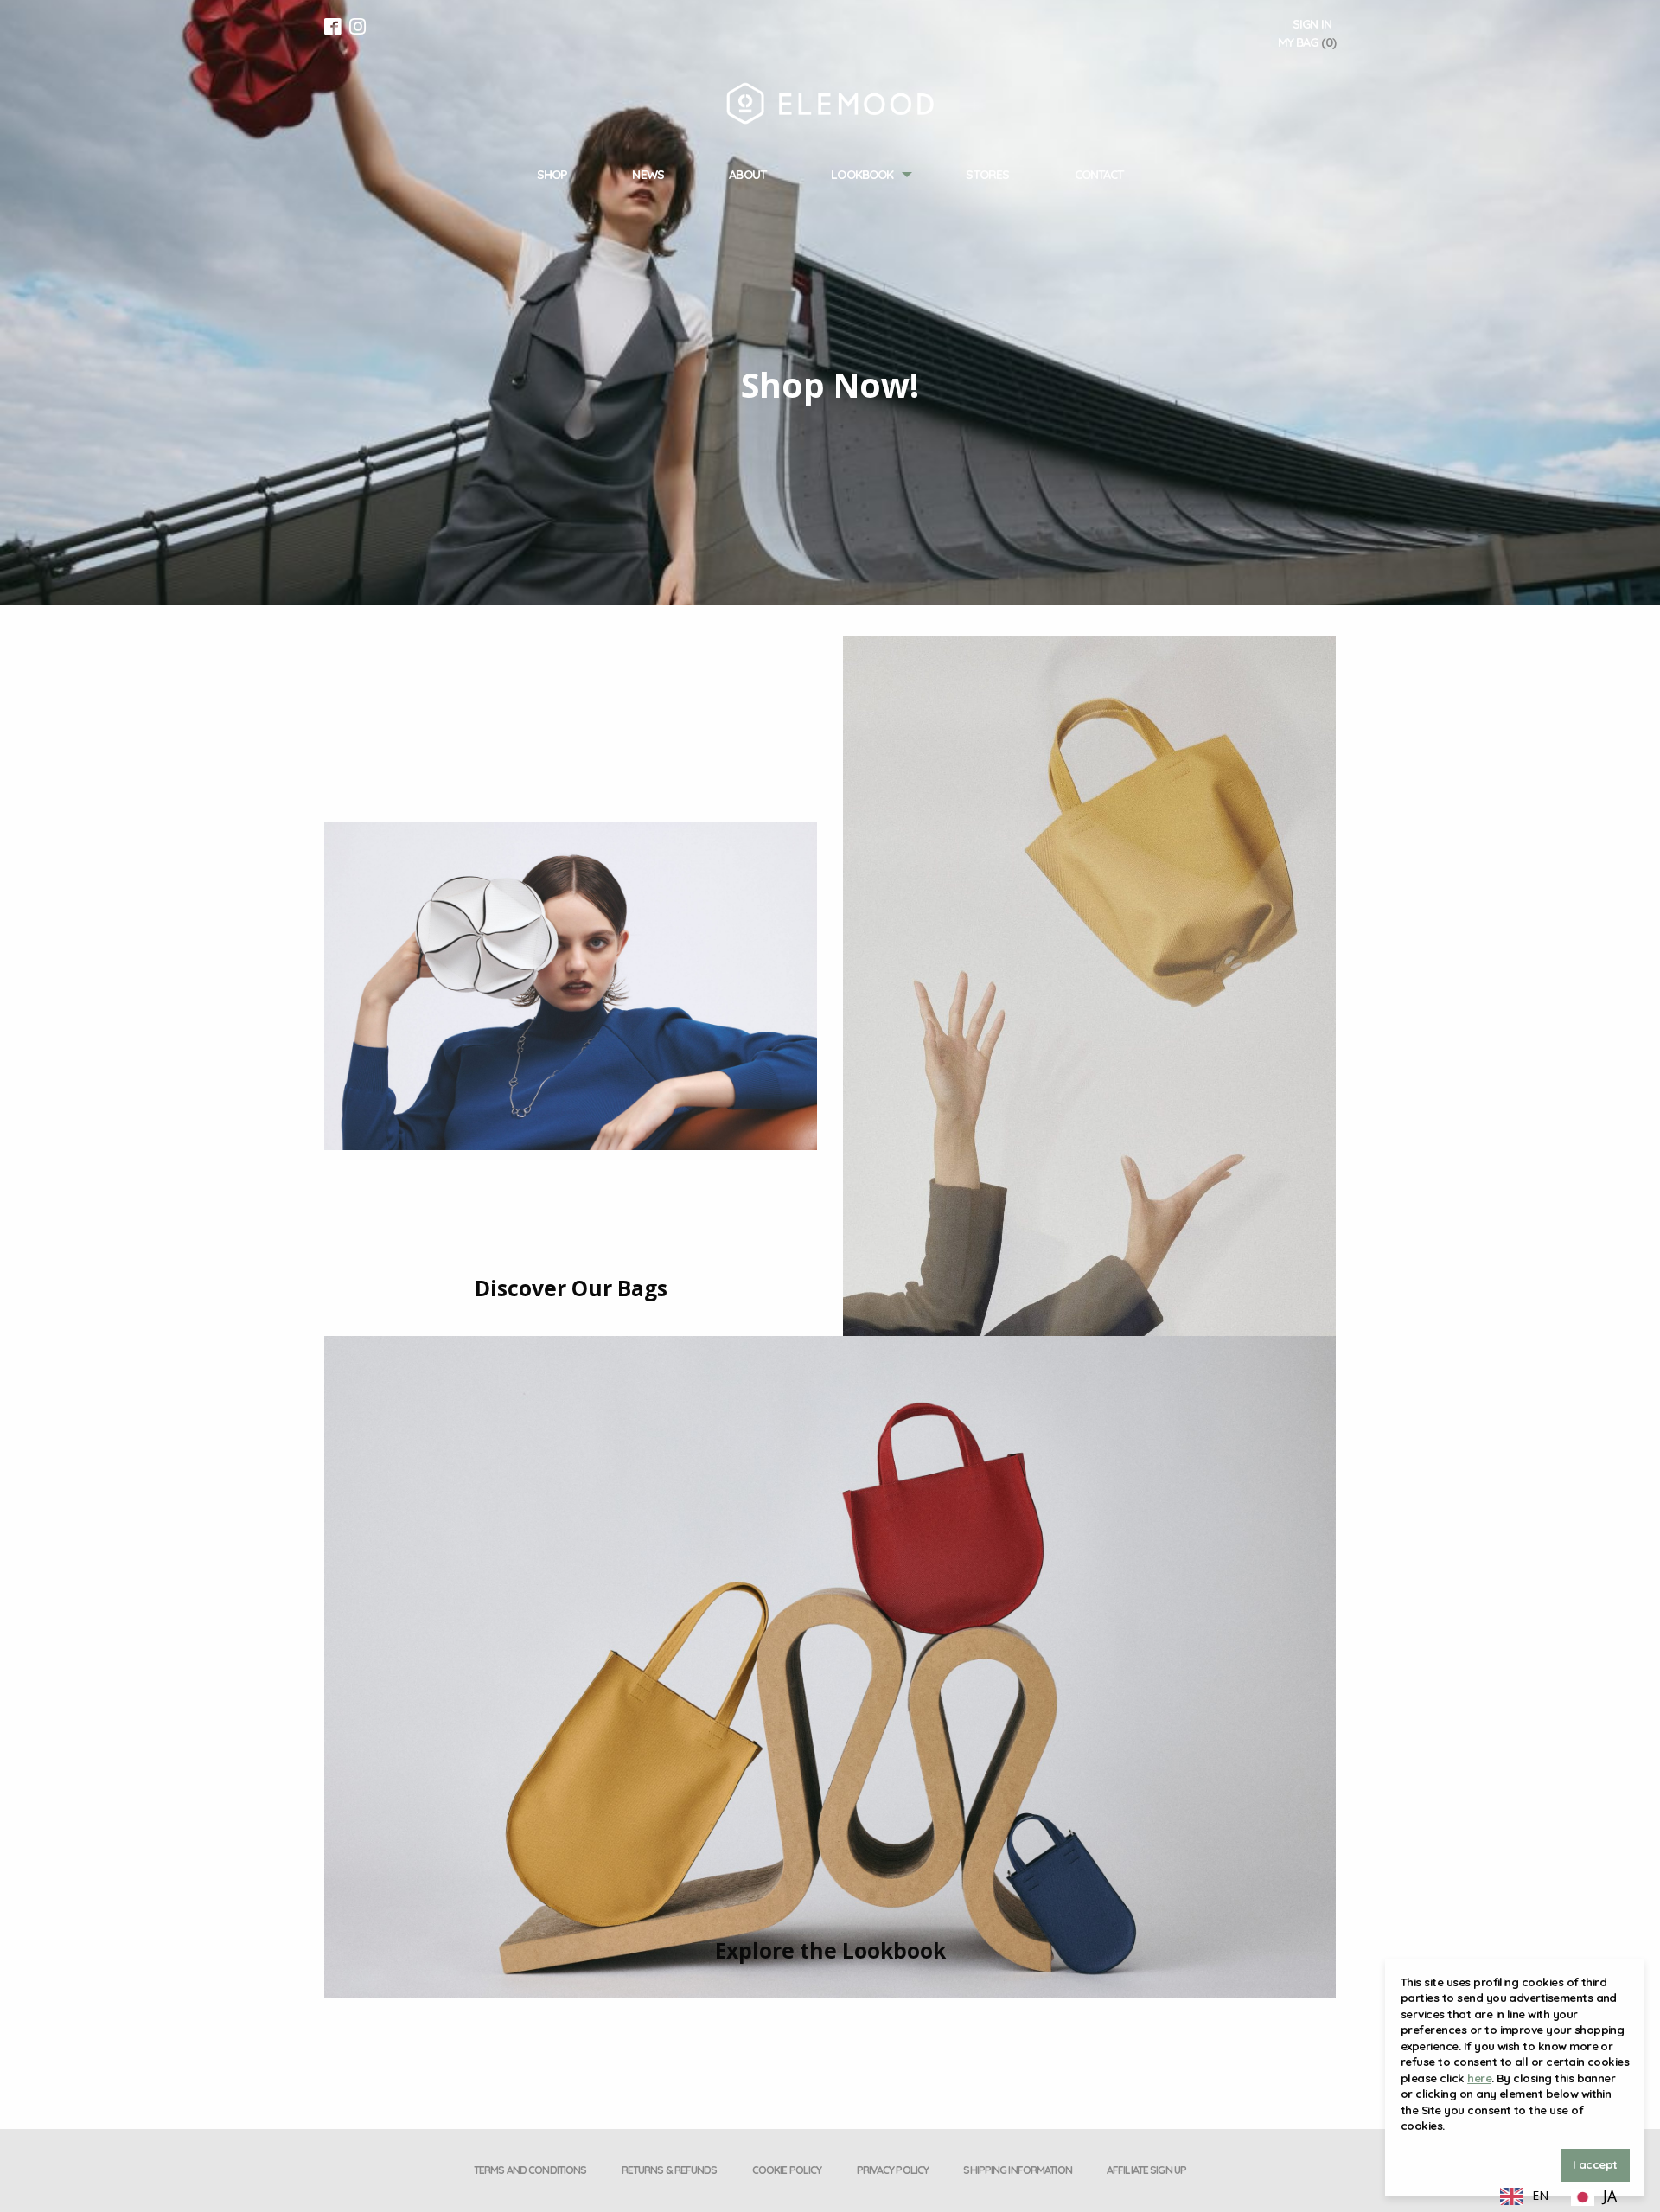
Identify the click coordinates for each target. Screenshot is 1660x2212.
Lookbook (862, 175)
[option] (1594, 2197)
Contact (1099, 175)
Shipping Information (1017, 2170)
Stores (987, 175)
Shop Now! (830, 385)
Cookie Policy (787, 2170)
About (747, 175)
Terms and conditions (530, 2170)
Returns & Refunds (670, 2170)
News (648, 175)
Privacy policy (893, 2170)
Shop (552, 175)
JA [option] (1610, 2196)
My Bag (1307, 42)
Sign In (1312, 24)
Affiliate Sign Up (1146, 2170)
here (1479, 2078)
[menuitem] (552, 175)
